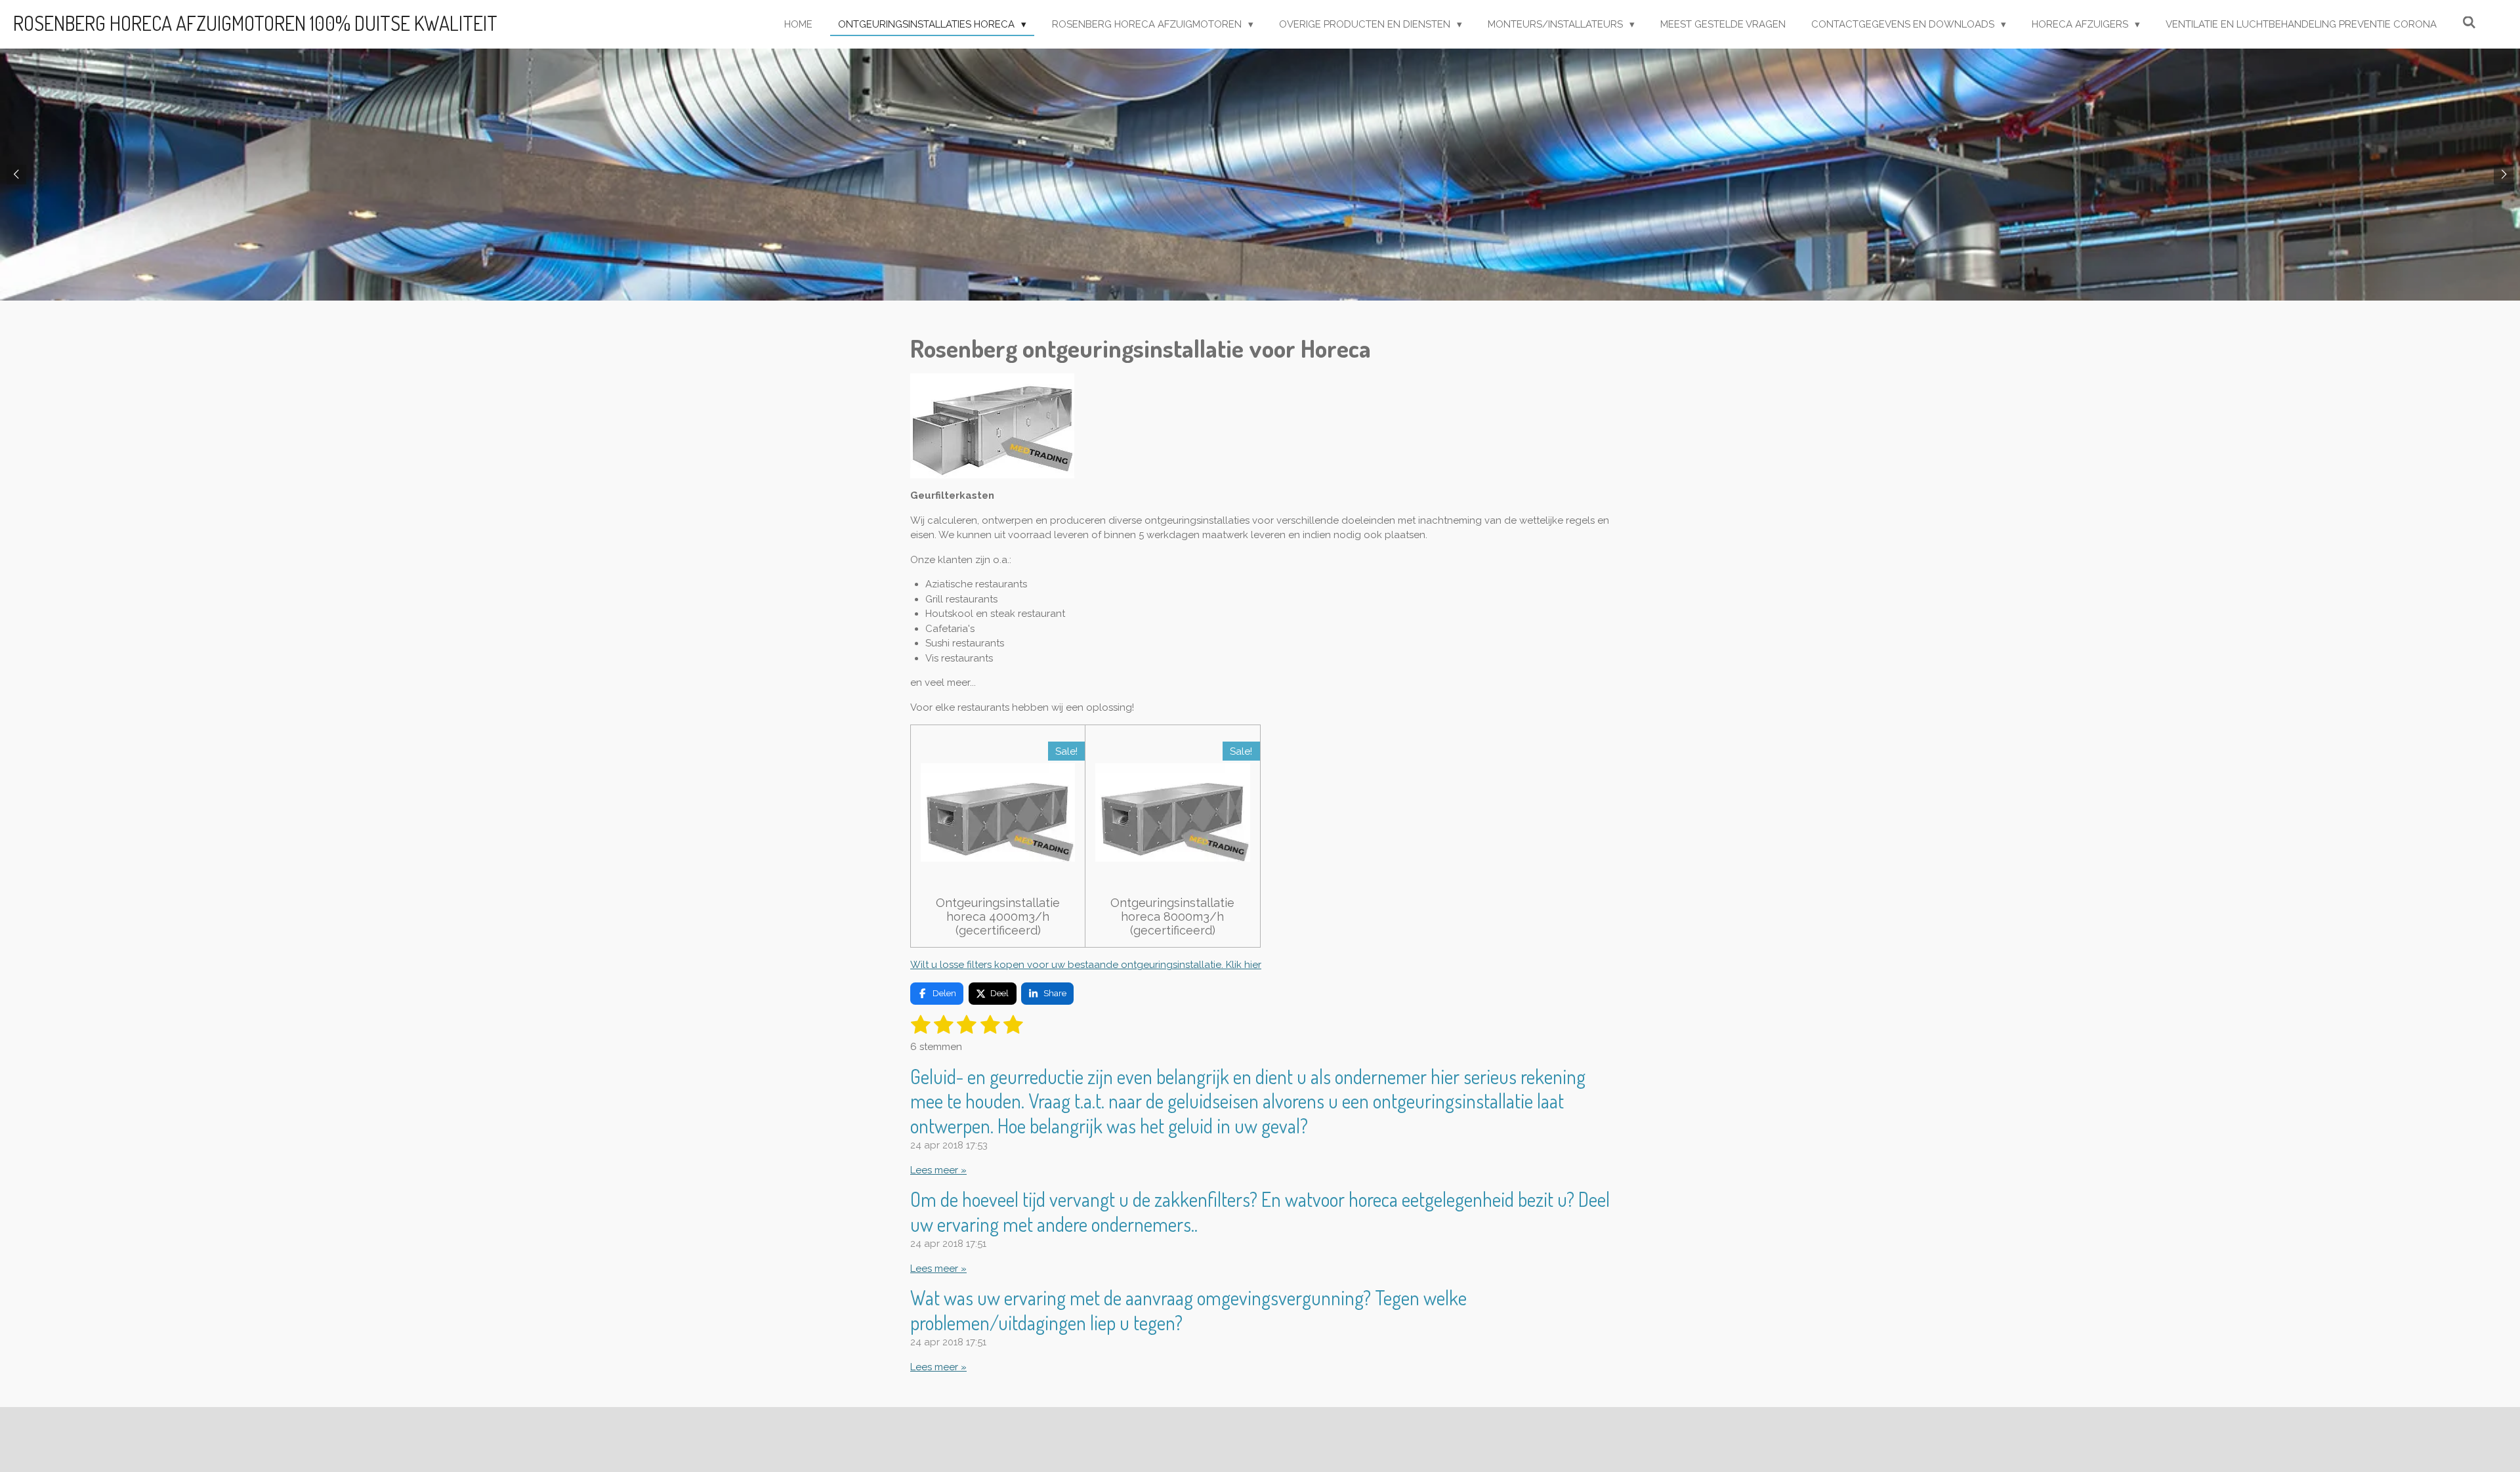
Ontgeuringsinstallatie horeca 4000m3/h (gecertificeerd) (998, 916)
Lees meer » (938, 1170)
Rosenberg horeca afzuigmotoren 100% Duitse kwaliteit (255, 23)
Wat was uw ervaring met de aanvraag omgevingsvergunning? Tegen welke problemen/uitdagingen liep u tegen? (1188, 1310)
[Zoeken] (2469, 23)
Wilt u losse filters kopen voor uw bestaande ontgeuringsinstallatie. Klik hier (1086, 965)
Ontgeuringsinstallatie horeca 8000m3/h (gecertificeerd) (1172, 916)
